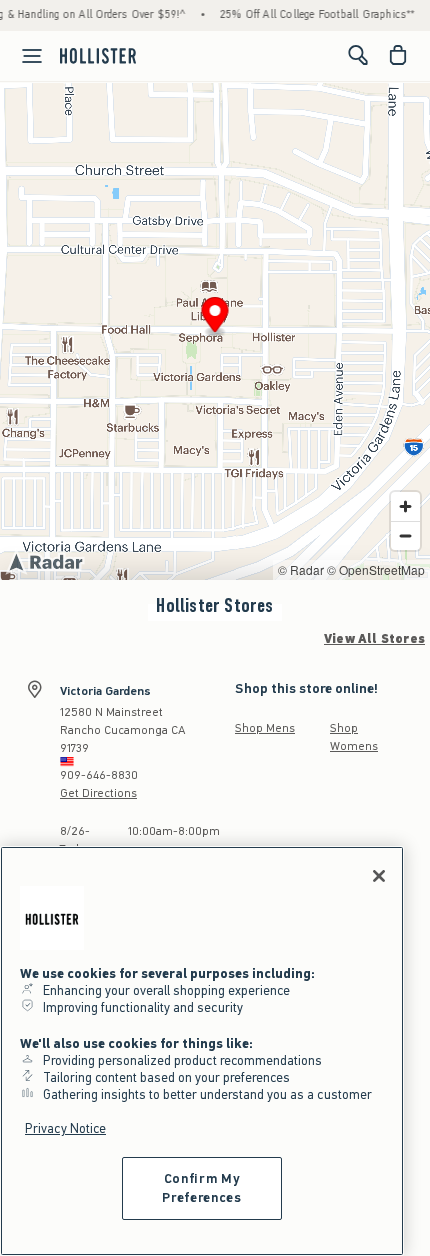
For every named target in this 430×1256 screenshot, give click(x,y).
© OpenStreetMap (376, 569)
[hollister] (98, 55)
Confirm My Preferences (201, 1187)
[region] (202, 1051)
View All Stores (374, 639)
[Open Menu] (24, 56)
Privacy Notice (65, 1128)
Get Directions (98, 793)
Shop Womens (354, 737)
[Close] (379, 876)
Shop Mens (265, 728)
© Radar (301, 569)
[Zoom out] (405, 535)
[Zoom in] (405, 506)
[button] (215, 317)
